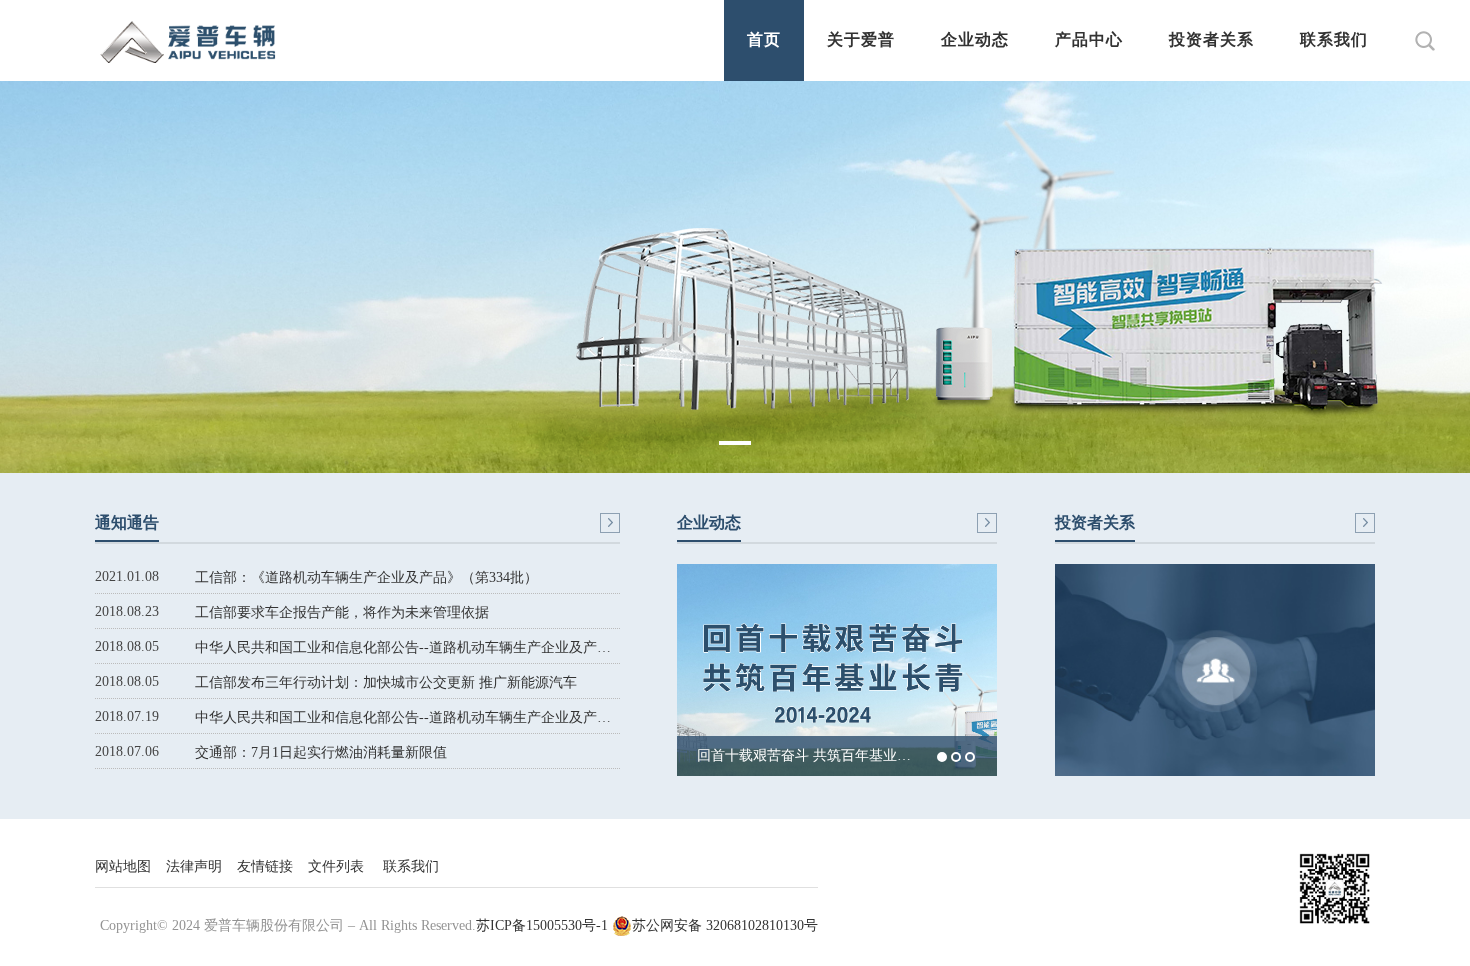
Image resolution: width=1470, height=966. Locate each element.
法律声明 (194, 866)
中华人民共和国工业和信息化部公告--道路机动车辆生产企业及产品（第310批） (407, 647)
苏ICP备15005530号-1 (542, 925)
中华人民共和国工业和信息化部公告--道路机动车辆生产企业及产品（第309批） (407, 717)
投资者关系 (1211, 39)
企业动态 (975, 39)
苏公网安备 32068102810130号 (725, 925)
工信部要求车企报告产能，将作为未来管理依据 (342, 612)
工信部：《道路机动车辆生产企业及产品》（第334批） (366, 577)
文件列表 (336, 866)
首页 (764, 39)
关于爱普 (861, 39)
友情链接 (265, 866)
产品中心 (1089, 39)
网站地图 (123, 866)
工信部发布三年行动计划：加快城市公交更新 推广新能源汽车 (386, 682)
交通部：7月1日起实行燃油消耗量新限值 (321, 752)
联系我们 (1334, 39)
